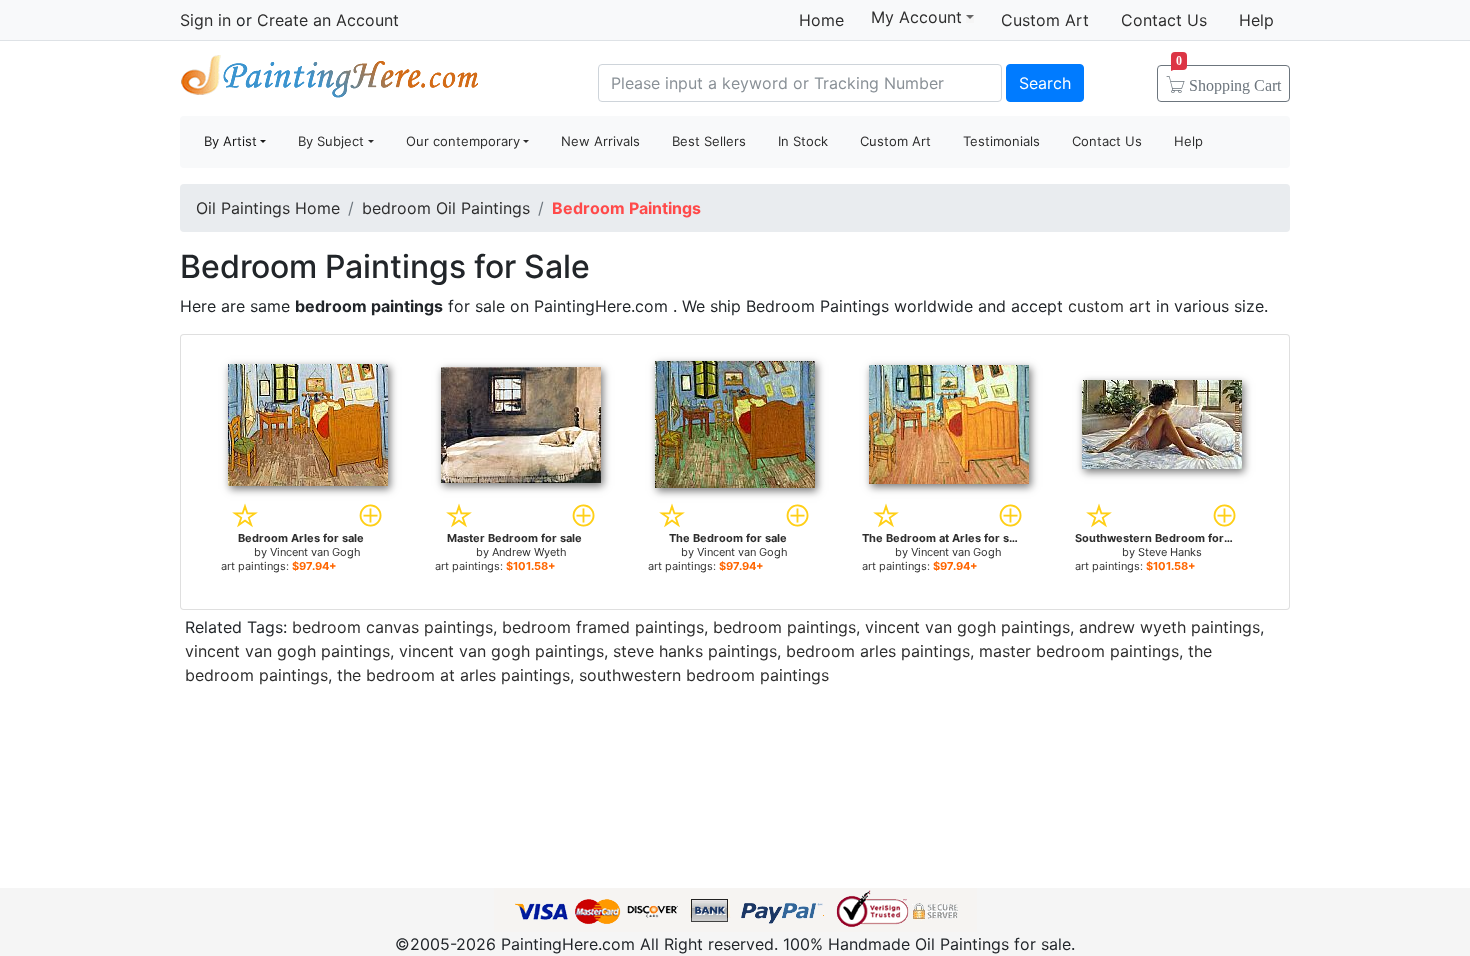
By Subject (331, 141)
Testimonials (1001, 141)
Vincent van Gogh (315, 552)
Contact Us (1164, 20)
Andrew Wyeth (529, 552)
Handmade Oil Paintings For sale (330, 80)
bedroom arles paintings (878, 651)
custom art (1109, 306)
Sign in (205, 20)
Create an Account (328, 20)
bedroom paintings (784, 627)
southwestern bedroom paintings (704, 675)
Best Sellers (709, 141)
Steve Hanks (1170, 552)
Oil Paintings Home (268, 208)
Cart (1228, 79)
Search (1045, 83)
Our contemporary (463, 141)
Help (1256, 20)
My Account (916, 17)
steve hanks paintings (695, 651)
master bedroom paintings (1079, 651)
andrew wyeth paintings (1169, 627)
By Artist (230, 141)
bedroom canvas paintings (392, 627)
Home (821, 20)
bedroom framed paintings (603, 627)
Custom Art (1045, 20)
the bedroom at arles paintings (453, 675)
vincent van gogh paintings (967, 627)
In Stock (803, 141)
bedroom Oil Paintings (446, 208)
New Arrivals (600, 141)
